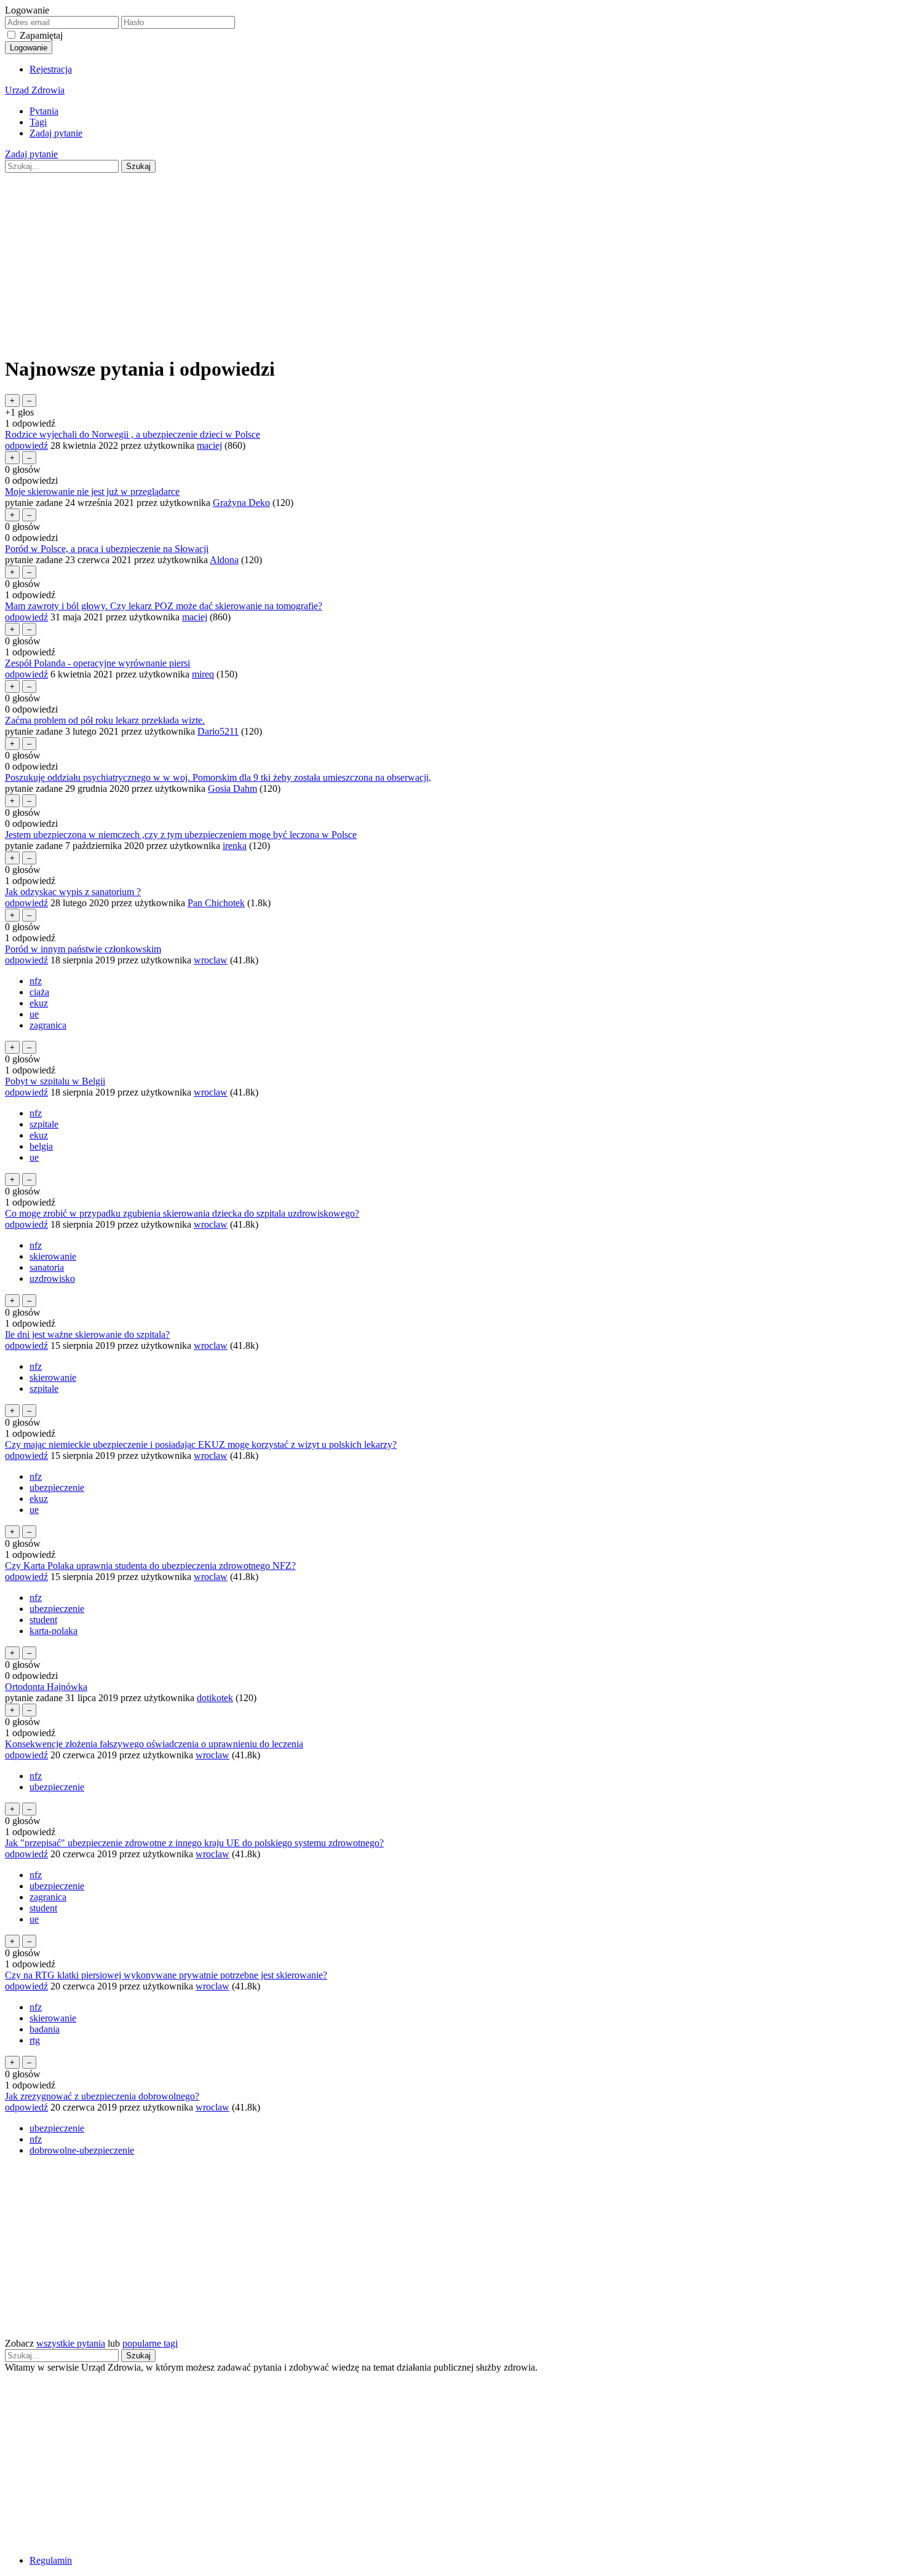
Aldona (224, 560)
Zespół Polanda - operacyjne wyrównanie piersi (97, 663)
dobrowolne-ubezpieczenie (82, 2150)
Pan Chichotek (216, 903)
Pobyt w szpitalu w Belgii (55, 1081)
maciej (209, 445)
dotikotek (215, 1698)
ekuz (39, 1003)
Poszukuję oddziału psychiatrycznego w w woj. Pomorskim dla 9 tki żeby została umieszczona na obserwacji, (218, 777)
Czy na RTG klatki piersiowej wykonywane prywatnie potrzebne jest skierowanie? (166, 1975)
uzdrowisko (52, 1278)
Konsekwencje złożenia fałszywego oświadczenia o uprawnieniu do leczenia (154, 1744)
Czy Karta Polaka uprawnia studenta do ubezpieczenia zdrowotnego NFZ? (150, 1566)
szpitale (44, 1124)
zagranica (48, 1025)
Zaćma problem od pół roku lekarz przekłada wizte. (105, 720)
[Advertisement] (374, 259)
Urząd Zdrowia (35, 90)
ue (34, 1014)
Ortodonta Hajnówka (46, 1687)
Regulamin (51, 2560)
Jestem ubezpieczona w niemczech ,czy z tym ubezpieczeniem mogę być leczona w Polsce (181, 835)
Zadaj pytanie (56, 133)
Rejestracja (51, 69)
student (43, 1620)
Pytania (44, 111)
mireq (203, 674)
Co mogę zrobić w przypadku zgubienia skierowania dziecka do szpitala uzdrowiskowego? (182, 1213)
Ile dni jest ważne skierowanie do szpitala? (87, 1334)
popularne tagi (150, 2343)
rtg (35, 2040)
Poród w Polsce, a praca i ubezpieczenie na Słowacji (107, 549)
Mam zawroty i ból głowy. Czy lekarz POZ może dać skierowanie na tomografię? (164, 606)
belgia (41, 1146)
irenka (235, 846)
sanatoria (47, 1267)
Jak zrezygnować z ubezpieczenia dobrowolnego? (102, 2096)
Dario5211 (218, 731)
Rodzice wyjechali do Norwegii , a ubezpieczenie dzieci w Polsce (133, 434)
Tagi (38, 122)
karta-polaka (54, 1631)
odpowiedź (26, 445)
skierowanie (53, 1256)
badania (45, 2029)
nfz (36, 981)
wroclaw (211, 960)
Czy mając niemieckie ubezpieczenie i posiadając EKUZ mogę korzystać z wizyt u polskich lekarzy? (201, 1444)
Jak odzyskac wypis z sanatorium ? (73, 892)
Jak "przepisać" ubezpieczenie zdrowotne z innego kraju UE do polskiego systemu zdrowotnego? (194, 1843)
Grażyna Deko (241, 503)
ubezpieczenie (57, 1488)
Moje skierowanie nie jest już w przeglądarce (92, 492)
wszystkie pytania (71, 2343)
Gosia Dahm (232, 788)
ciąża (39, 992)
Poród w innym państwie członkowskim (83, 949)
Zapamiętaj (41, 35)
